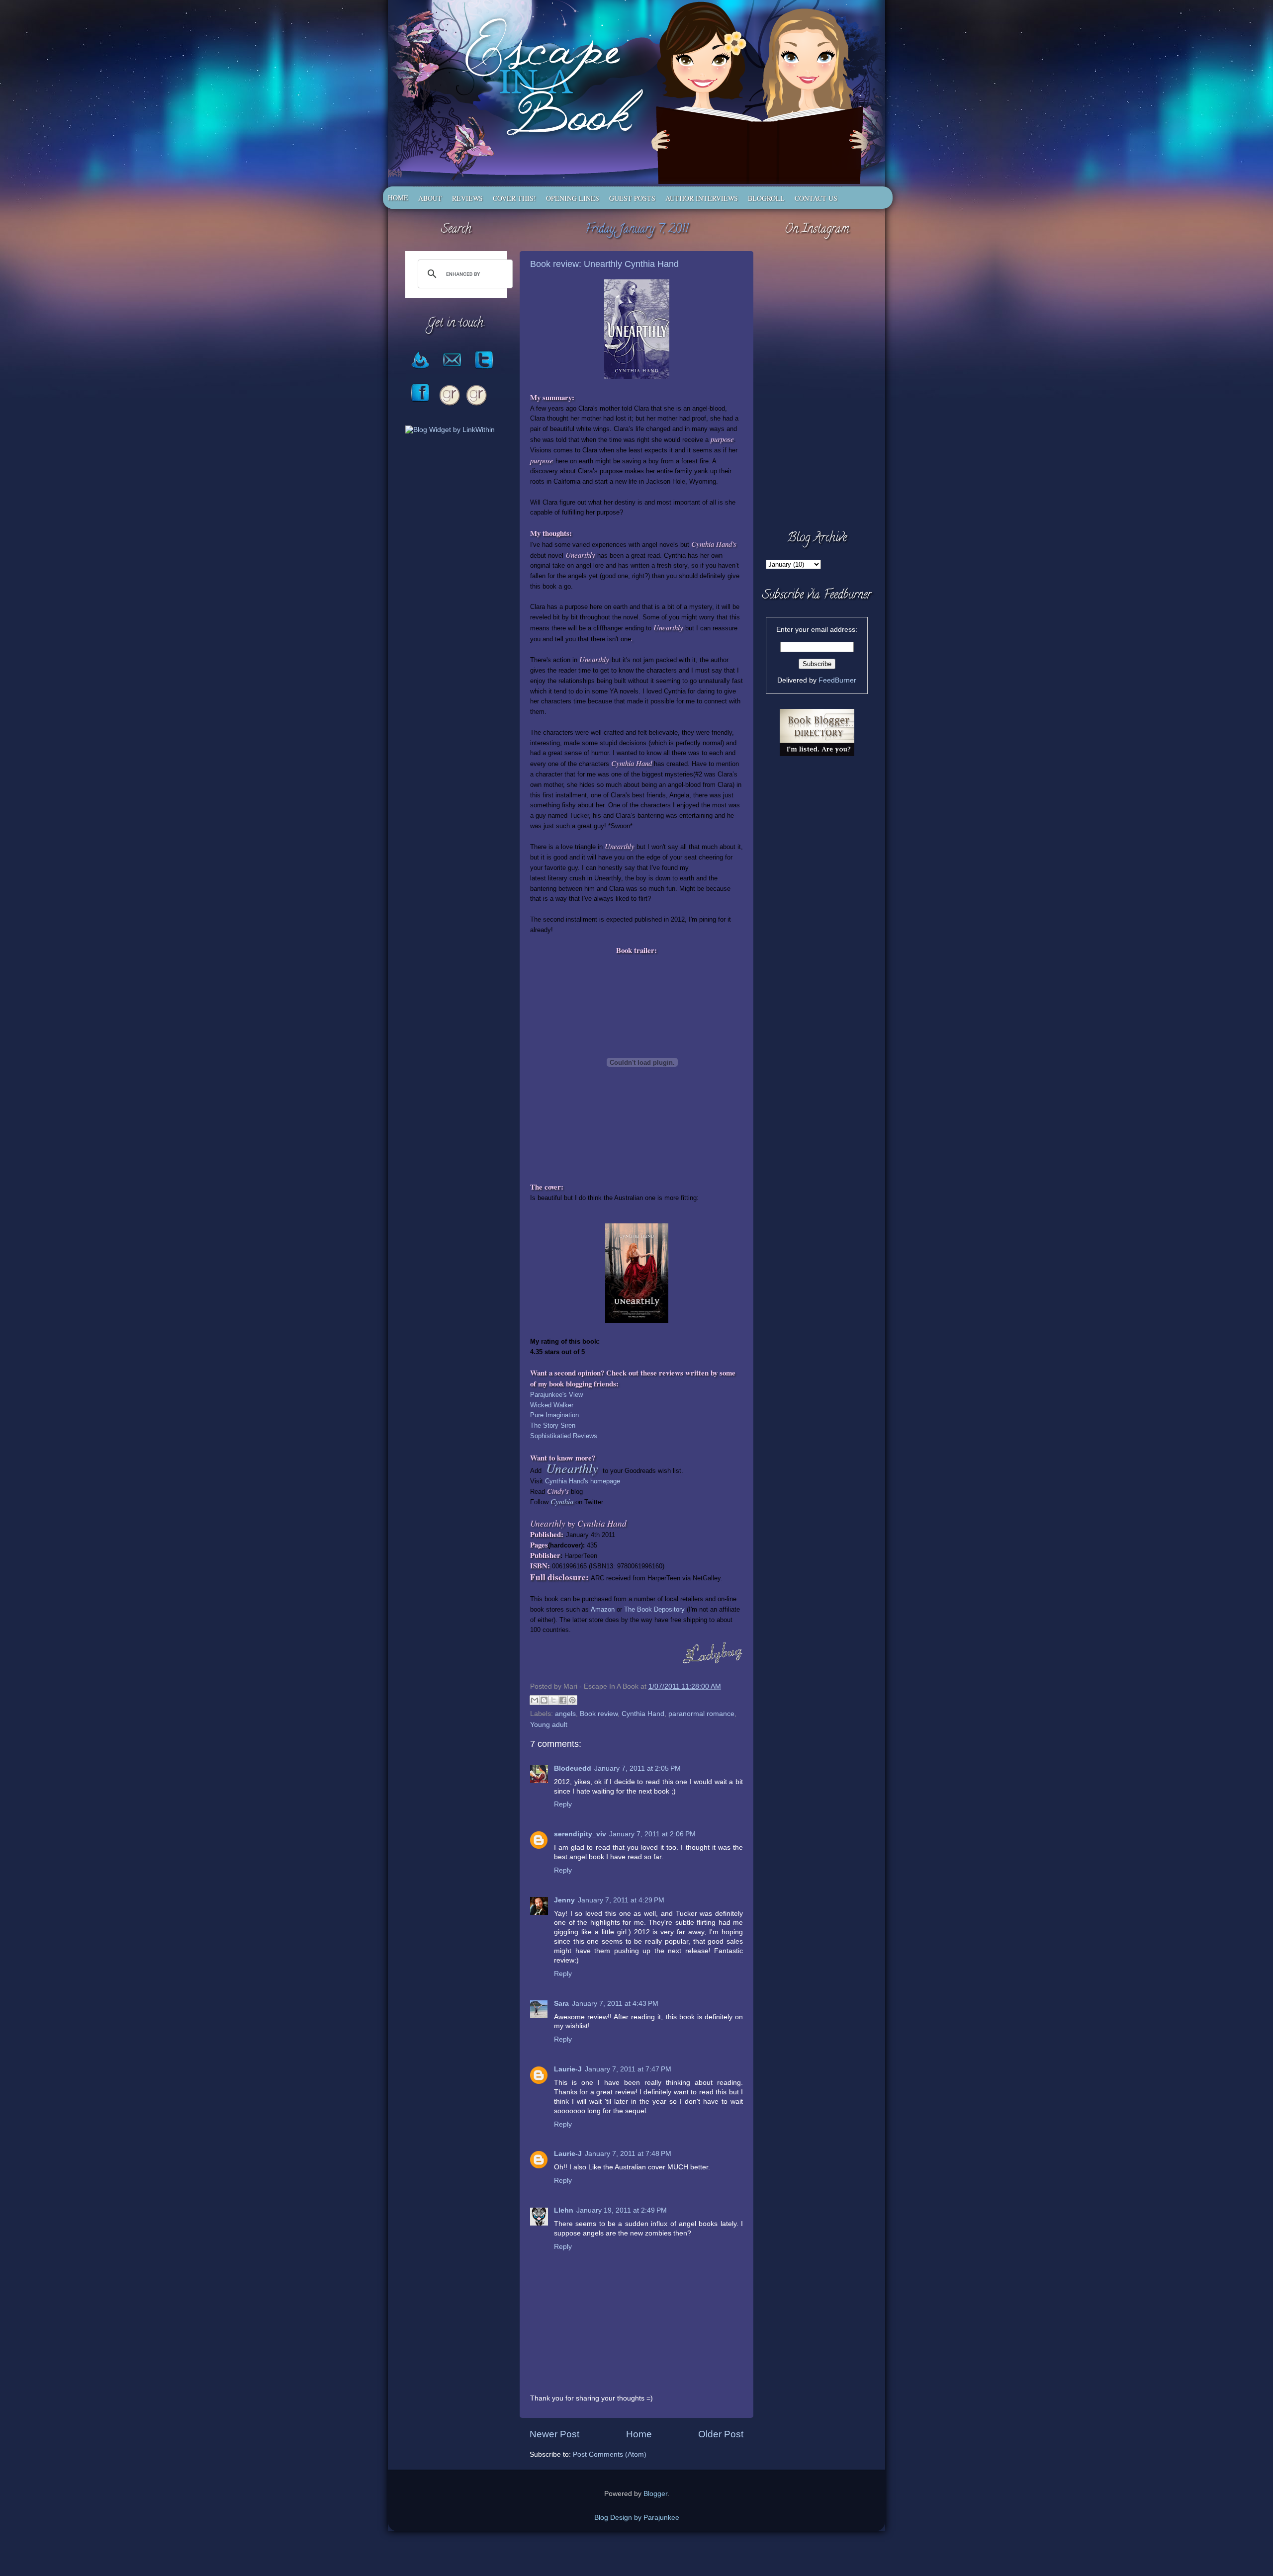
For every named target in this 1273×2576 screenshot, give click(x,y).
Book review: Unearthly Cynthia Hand (604, 264)
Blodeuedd (573, 1768)
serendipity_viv (580, 1834)
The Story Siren (553, 1425)
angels (565, 1714)
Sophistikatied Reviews (564, 1436)
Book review (599, 1714)
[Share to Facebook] (563, 1700)
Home (398, 198)
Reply (563, 1804)
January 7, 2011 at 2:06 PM (652, 1834)
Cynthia (562, 1501)
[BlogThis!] (544, 1700)
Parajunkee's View (557, 1395)
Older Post (721, 2434)
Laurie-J (568, 2069)
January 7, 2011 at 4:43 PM (615, 2004)
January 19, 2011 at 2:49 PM (622, 2210)
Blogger (655, 2494)
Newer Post (554, 2434)
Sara (561, 2004)
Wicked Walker (552, 1405)
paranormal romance (701, 1714)
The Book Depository (654, 1609)
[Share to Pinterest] (572, 1700)
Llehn (564, 2210)
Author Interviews (702, 198)
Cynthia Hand (643, 1714)
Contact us (816, 198)
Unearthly (572, 1468)
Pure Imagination (554, 1415)
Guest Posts (632, 198)
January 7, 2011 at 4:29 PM (621, 1900)
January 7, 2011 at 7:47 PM (628, 2069)
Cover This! (514, 198)
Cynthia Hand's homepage (584, 1481)
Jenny (564, 1900)
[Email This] (535, 1700)
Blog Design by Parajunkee (637, 2518)
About (430, 198)
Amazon (603, 1609)
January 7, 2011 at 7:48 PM (628, 2154)
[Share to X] (553, 1700)
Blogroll (766, 198)
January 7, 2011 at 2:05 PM (637, 1768)
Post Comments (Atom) (610, 2454)
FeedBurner (837, 680)
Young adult (549, 1725)
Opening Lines (573, 198)
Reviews (467, 198)
